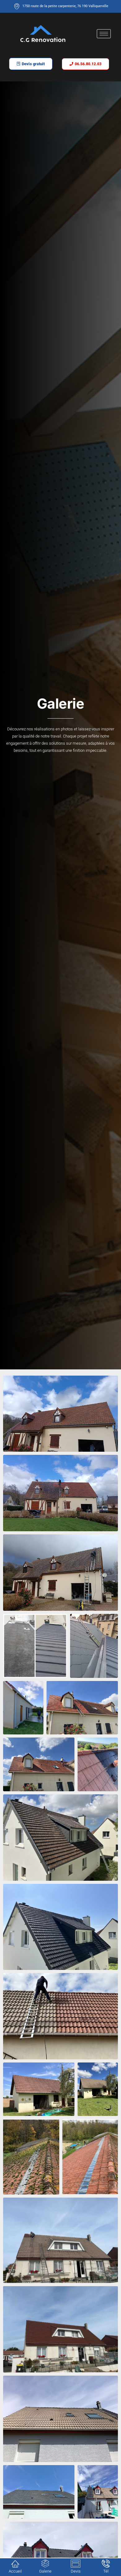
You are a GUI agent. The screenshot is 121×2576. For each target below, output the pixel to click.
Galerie (45, 2571)
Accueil (15, 2571)
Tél (106, 2571)
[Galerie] (45, 2564)
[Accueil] (15, 2564)
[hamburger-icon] (104, 34)
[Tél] (106, 2564)
